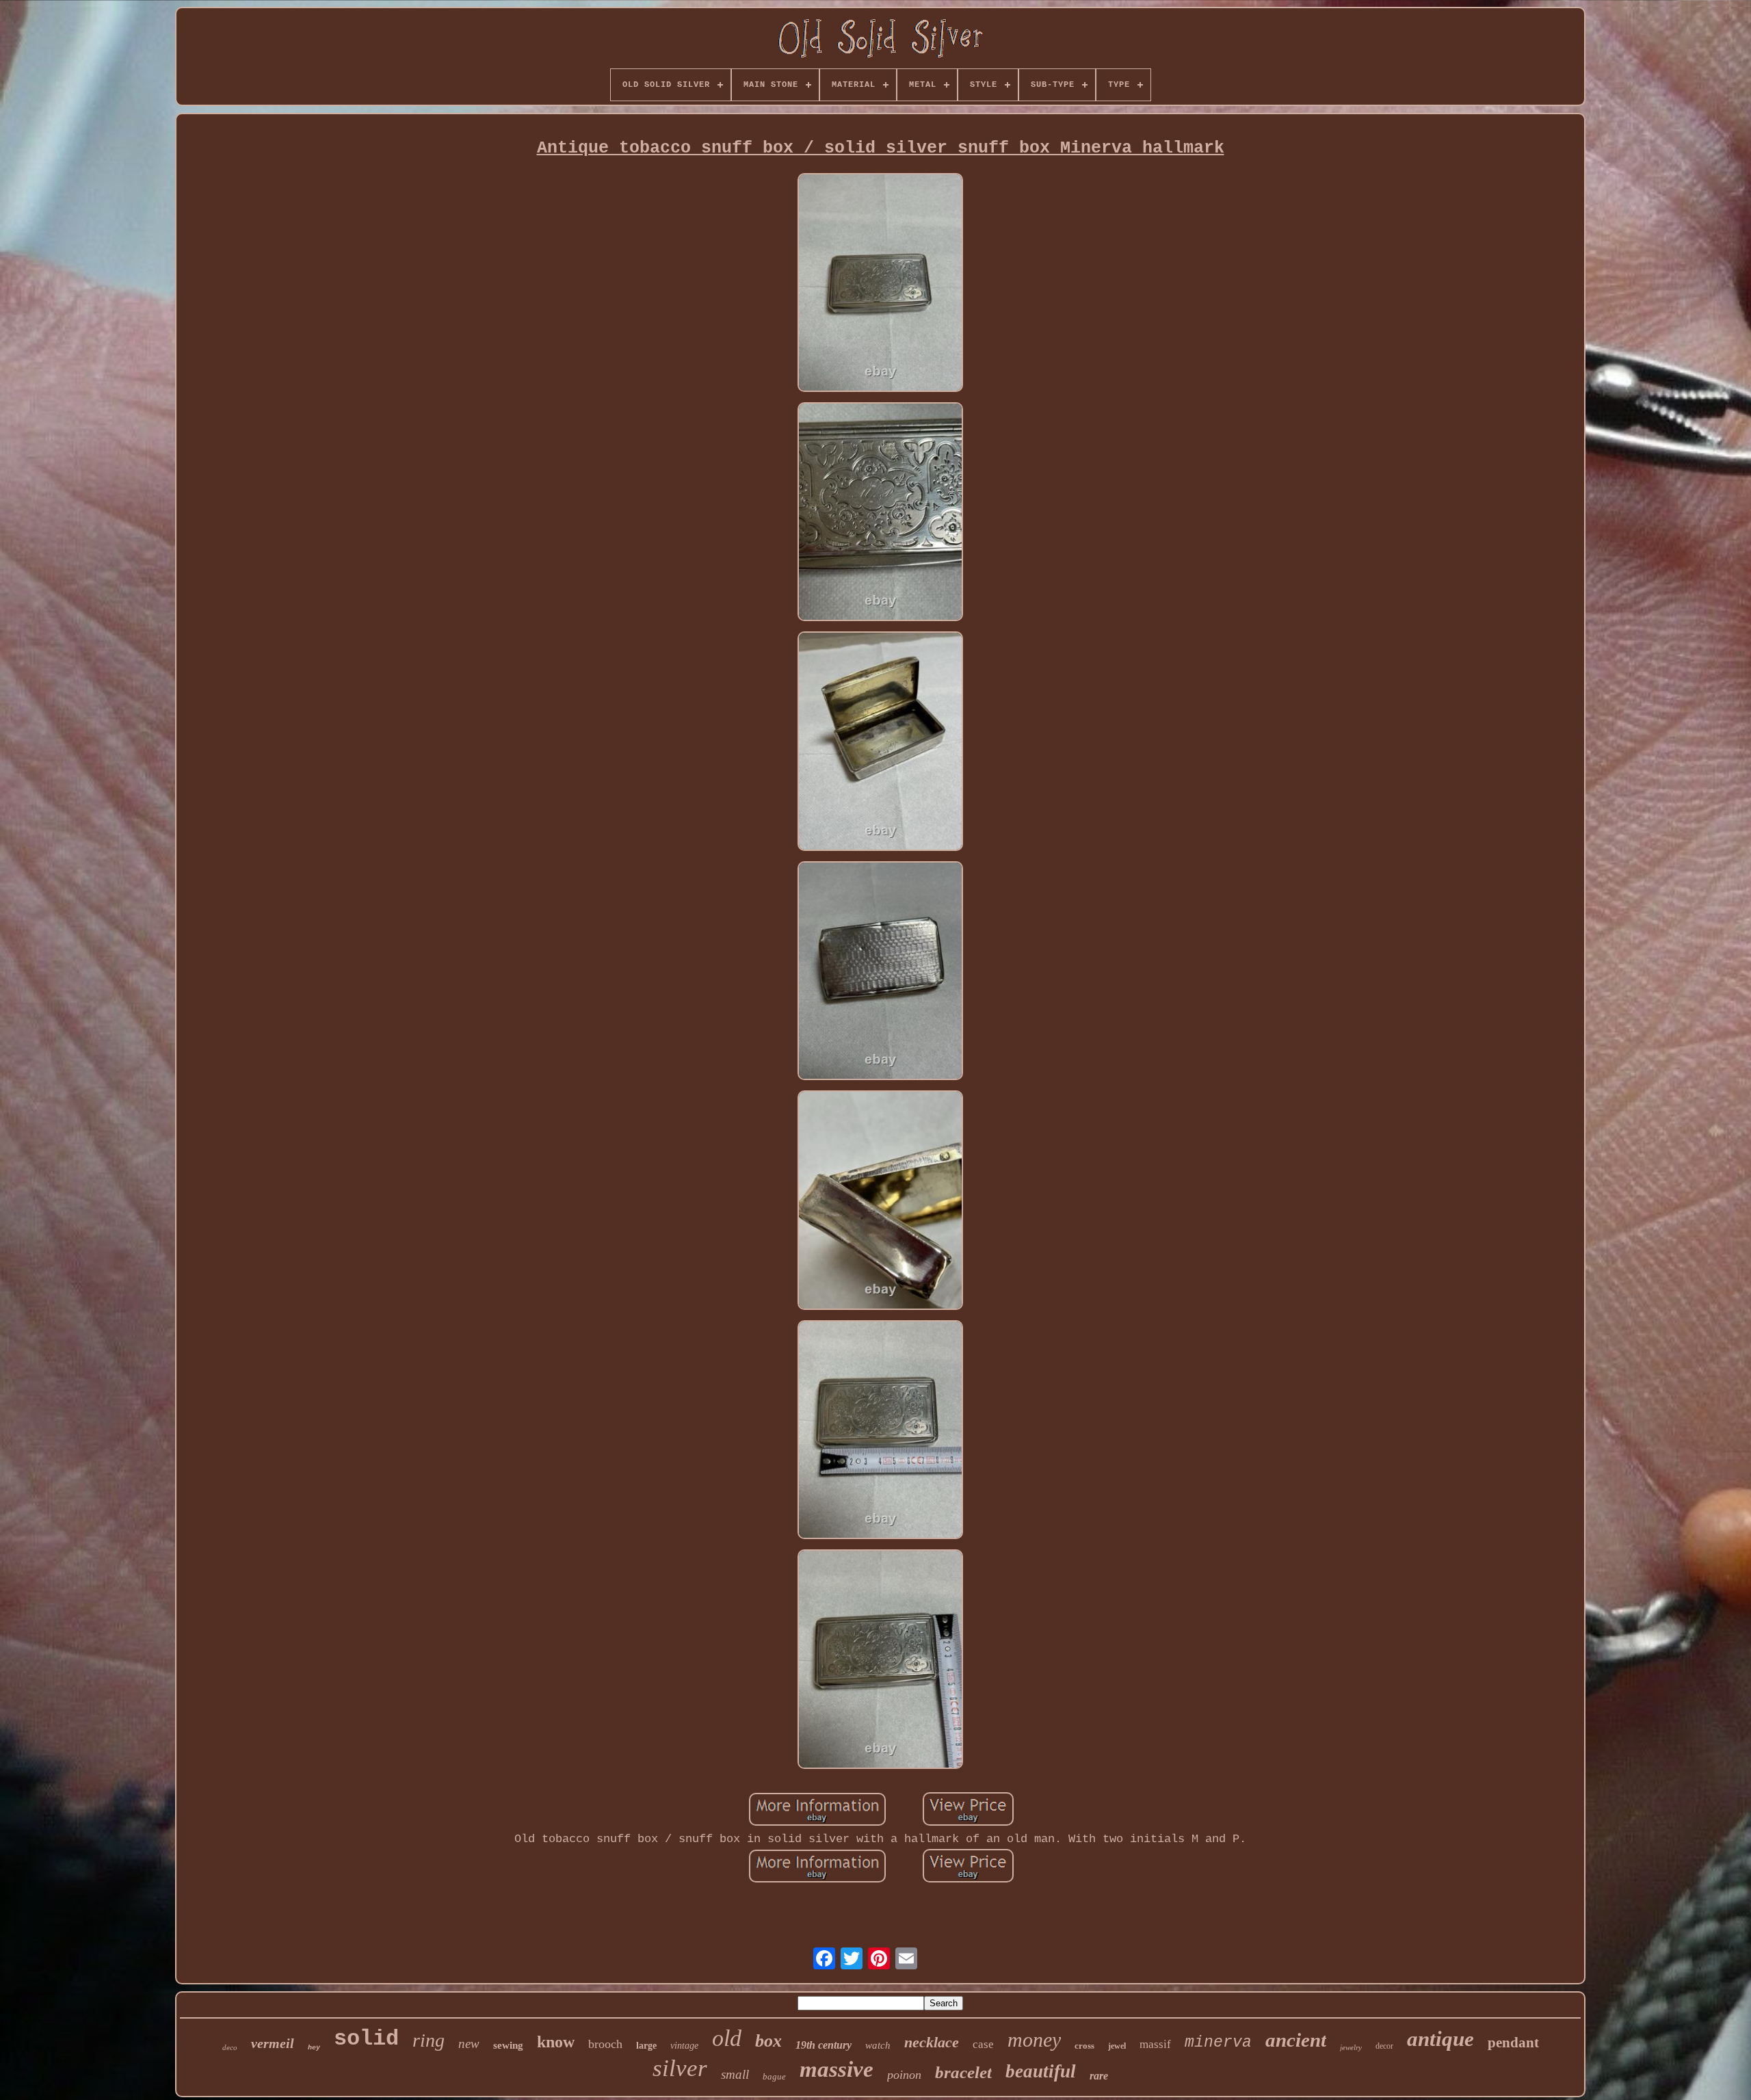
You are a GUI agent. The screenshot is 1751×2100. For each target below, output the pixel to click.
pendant (1513, 2043)
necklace (932, 2042)
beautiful (1041, 2071)
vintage (684, 2046)
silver (680, 2068)
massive (837, 2069)
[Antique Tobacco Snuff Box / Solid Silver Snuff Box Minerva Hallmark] (880, 284)
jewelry (1351, 2047)
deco (230, 2047)
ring (429, 2040)
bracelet (963, 2072)
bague (774, 2076)
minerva (1218, 2043)
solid (366, 2039)
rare (1099, 2076)
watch (878, 2045)
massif (1155, 2044)
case (983, 2044)
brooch (605, 2044)
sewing (508, 2045)
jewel (1117, 2046)
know (556, 2042)
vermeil (273, 2043)
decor (1384, 2046)
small (735, 2074)
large (646, 2046)
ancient (1296, 2040)
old (727, 2038)
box (768, 2041)
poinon (904, 2075)
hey (314, 2048)
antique (1440, 2039)
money (1034, 2039)
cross (1084, 2046)
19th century (824, 2045)
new (469, 2044)
